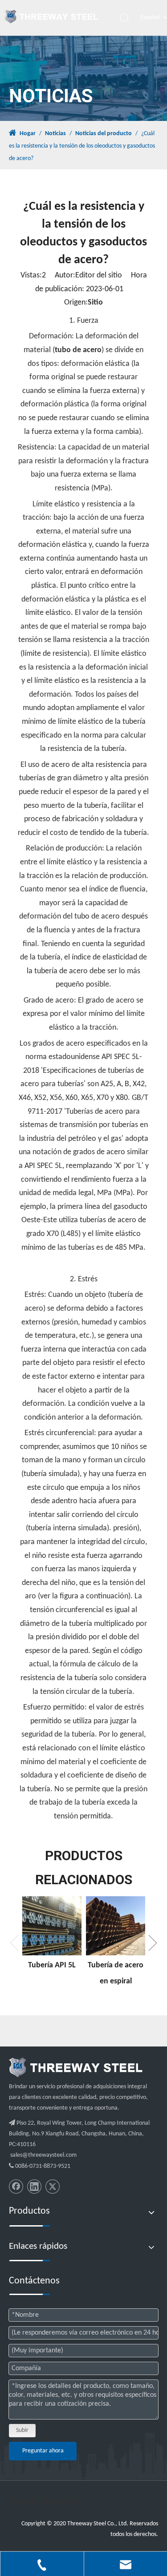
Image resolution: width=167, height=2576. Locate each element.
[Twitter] (53, 2187)
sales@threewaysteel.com (43, 2155)
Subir (22, 2430)
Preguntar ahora (43, 2451)
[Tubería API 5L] (52, 1926)
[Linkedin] (34, 2187)
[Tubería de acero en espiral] (116, 1926)
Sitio (95, 303)
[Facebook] (16, 2187)
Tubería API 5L (52, 1965)
